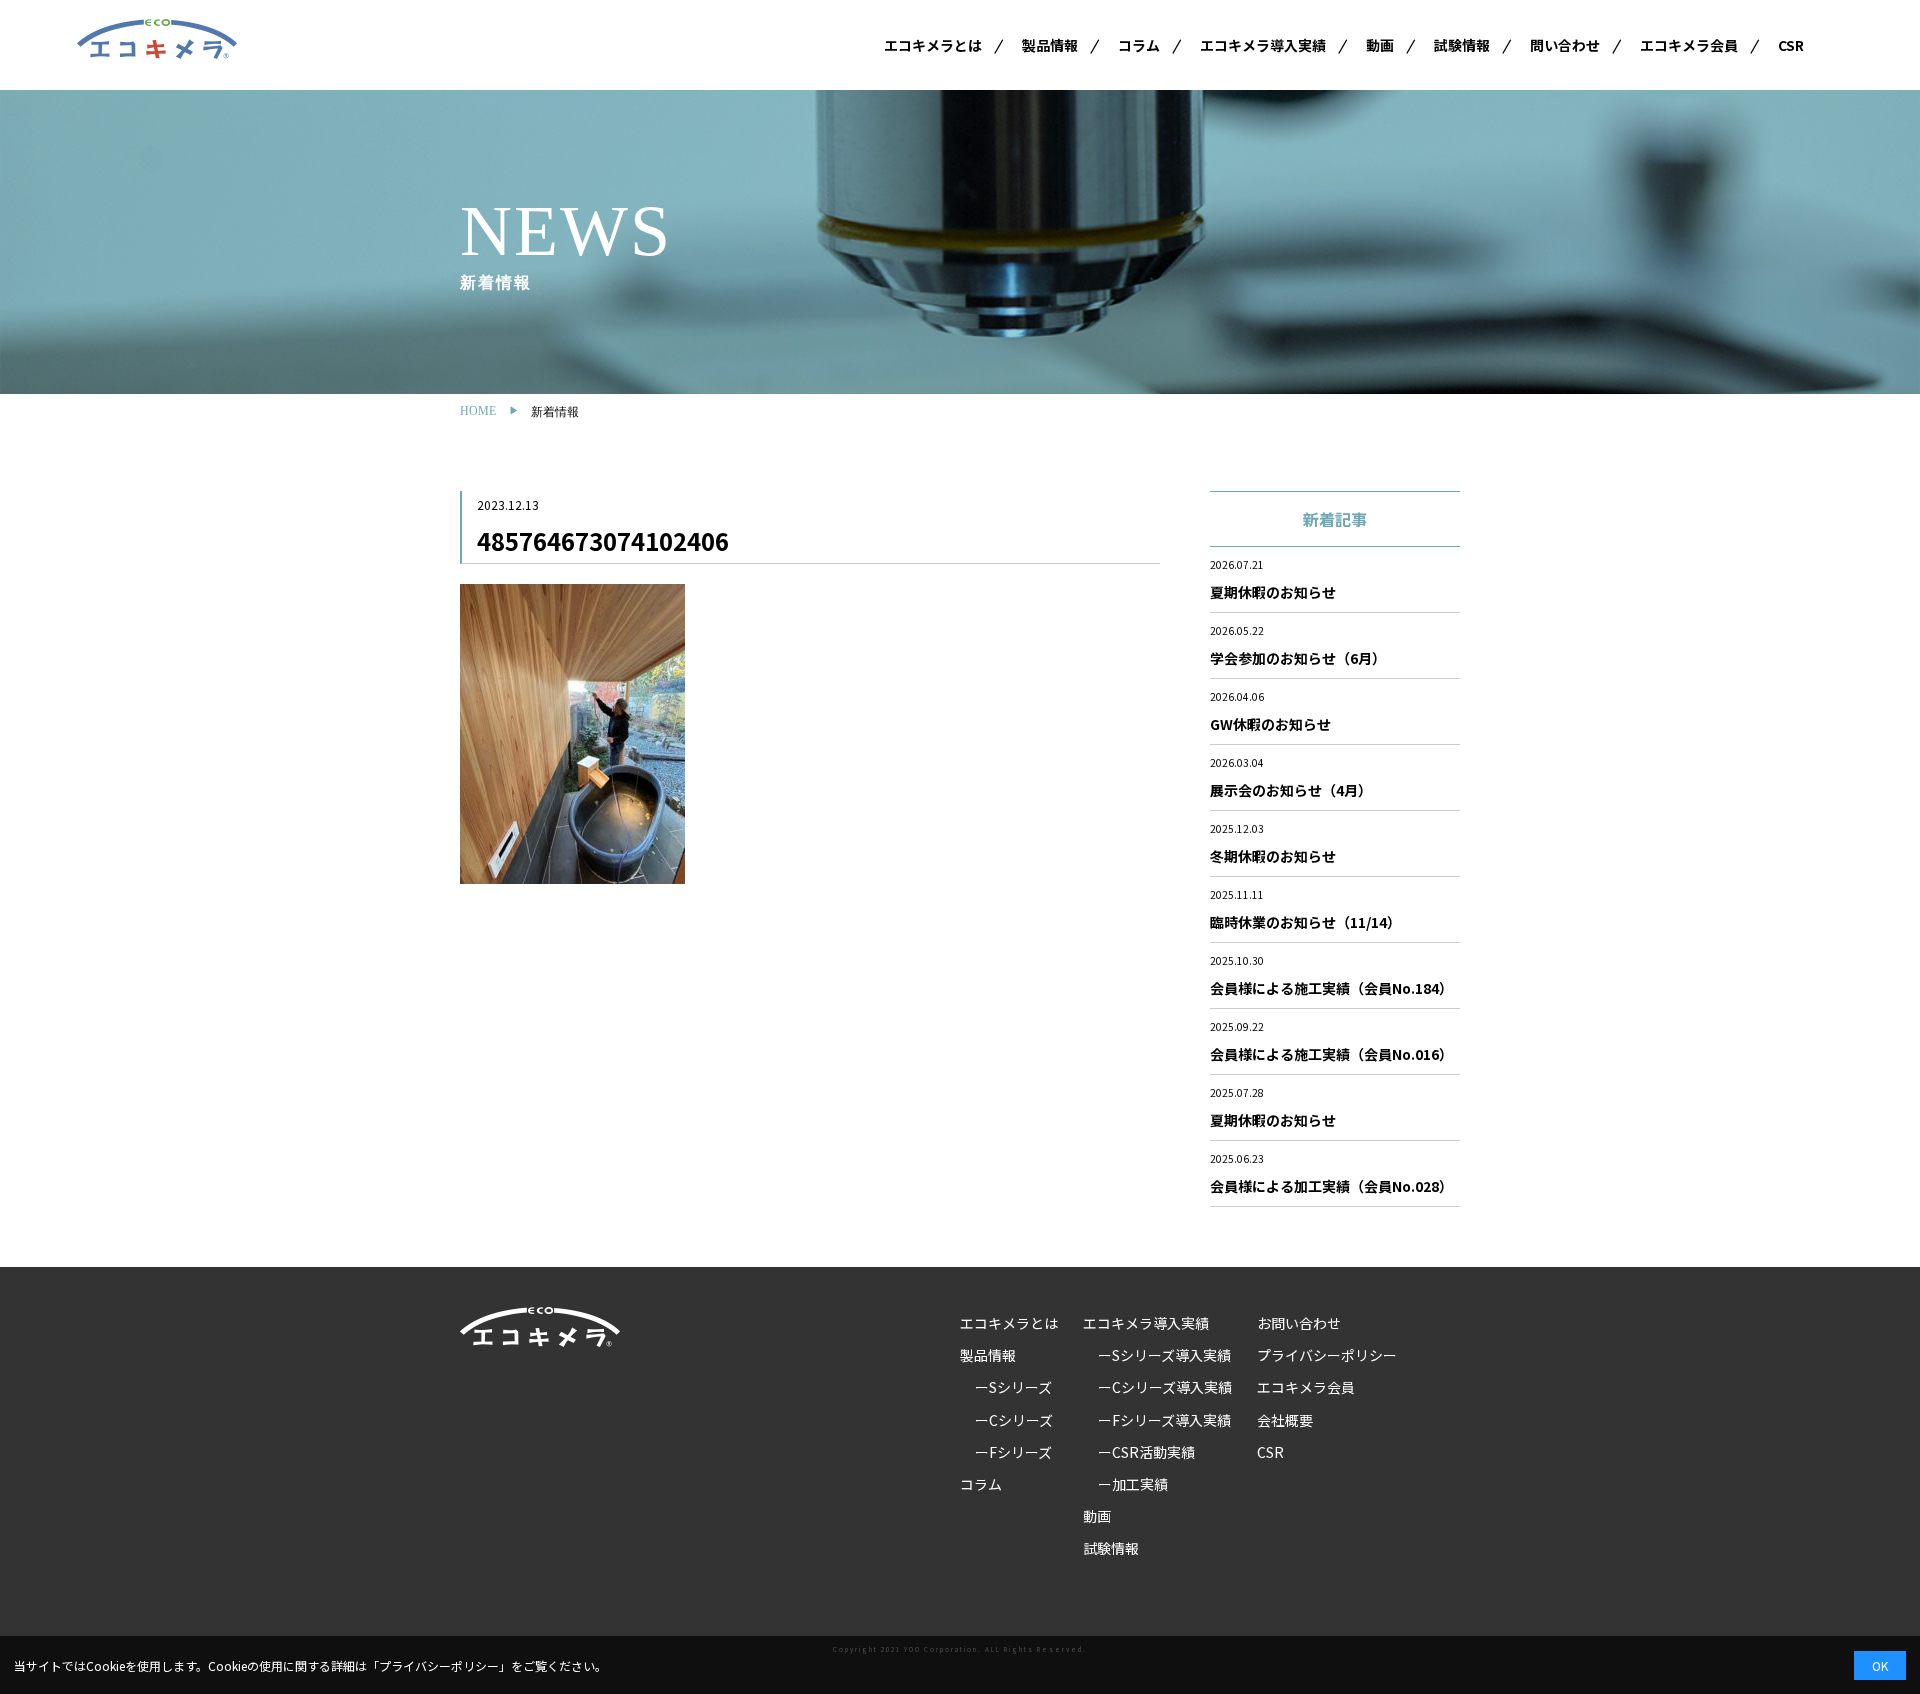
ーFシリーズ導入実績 (1164, 1420)
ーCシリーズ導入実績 (1165, 1387)
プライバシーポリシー (1327, 1355)
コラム (1139, 45)
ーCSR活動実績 (1146, 1452)
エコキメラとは (933, 45)
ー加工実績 (1133, 1484)
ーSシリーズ (1013, 1387)
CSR (1791, 45)
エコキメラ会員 (1689, 45)
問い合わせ (1565, 45)
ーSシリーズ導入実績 (1164, 1355)
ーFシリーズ (1013, 1452)
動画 (1380, 45)
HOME (478, 411)
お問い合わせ (1299, 1323)
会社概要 (1285, 1420)
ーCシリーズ (1014, 1420)
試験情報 (1462, 45)
